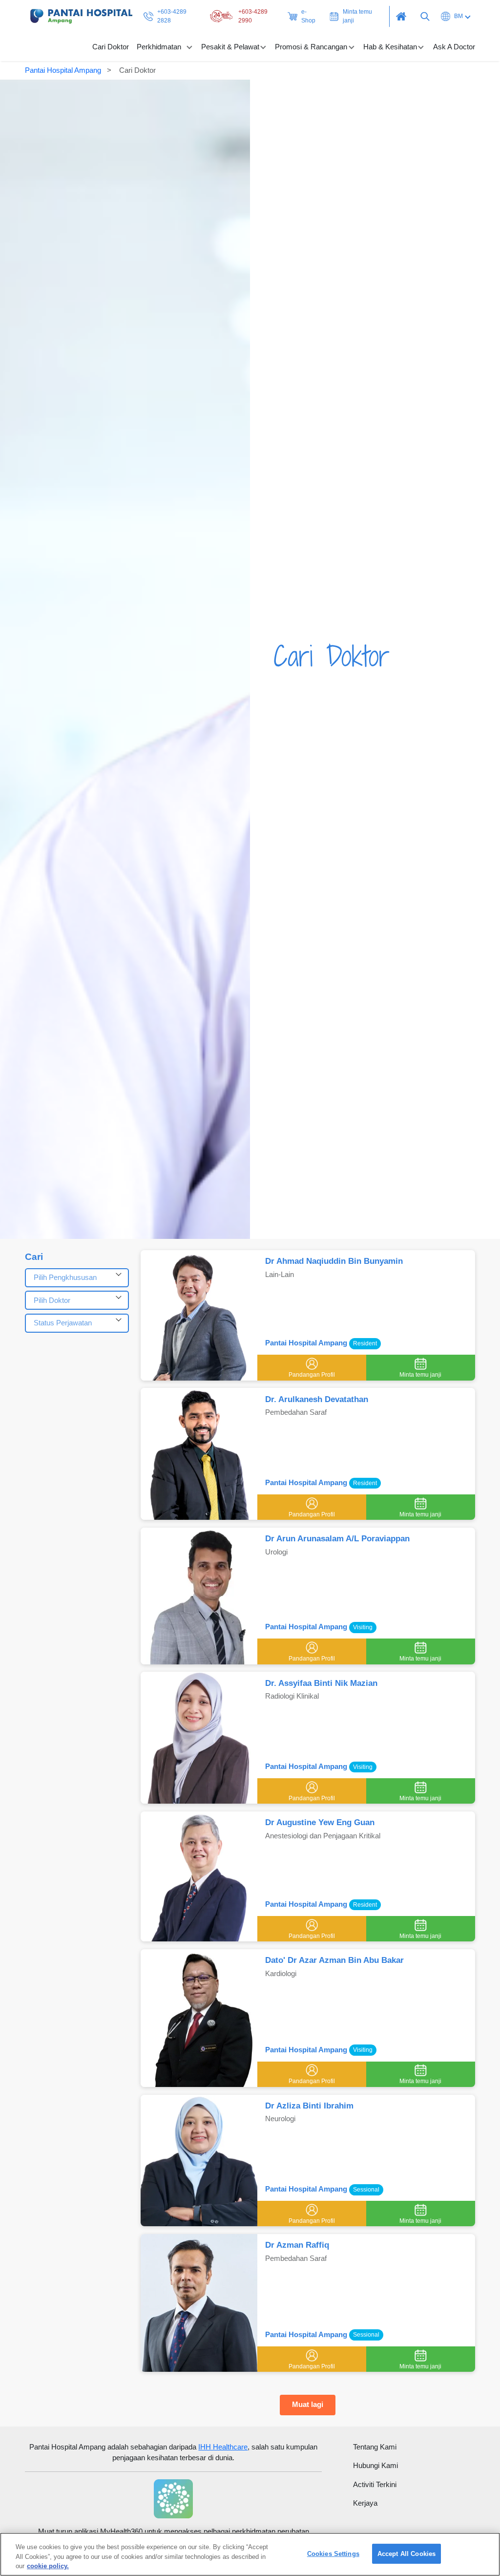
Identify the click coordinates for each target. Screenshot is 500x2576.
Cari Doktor (111, 47)
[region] (250, 2554)
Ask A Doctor (454, 47)
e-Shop (308, 16)
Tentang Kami (375, 2447)
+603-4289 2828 (172, 16)
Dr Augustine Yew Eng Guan (320, 1822)
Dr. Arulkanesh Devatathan (317, 1399)
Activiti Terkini (375, 2484)
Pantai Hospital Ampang (63, 70)
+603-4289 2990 (253, 16)
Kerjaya (365, 2503)
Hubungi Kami (375, 2465)
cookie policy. (48, 2566)
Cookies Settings (333, 2554)
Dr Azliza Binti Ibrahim (309, 2106)
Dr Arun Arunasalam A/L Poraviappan (337, 1539)
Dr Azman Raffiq (297, 2245)
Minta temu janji (357, 16)
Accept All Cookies (406, 2554)
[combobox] (77, 1278)
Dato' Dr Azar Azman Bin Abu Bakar (334, 1960)
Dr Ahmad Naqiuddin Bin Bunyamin (334, 1261)
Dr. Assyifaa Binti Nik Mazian (321, 1683)
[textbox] (77, 1278)
